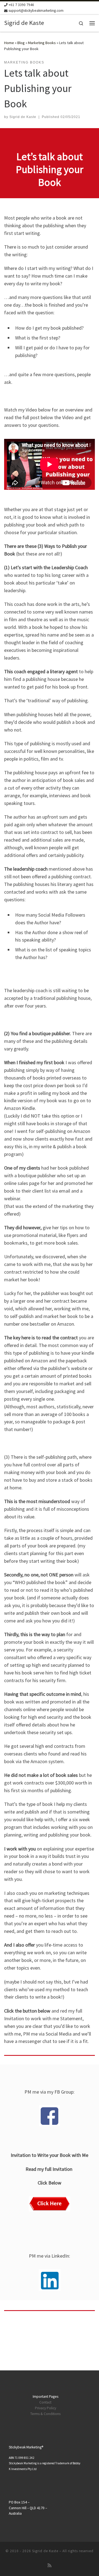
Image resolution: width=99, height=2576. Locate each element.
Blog (21, 43)
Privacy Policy (46, 2408)
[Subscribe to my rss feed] (50, 2565)
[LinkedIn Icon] (50, 2280)
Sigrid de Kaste (23, 117)
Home (9, 43)
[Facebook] (50, 2116)
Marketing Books (42, 43)
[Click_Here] (50, 2204)
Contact (45, 2402)
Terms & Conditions (45, 2414)
